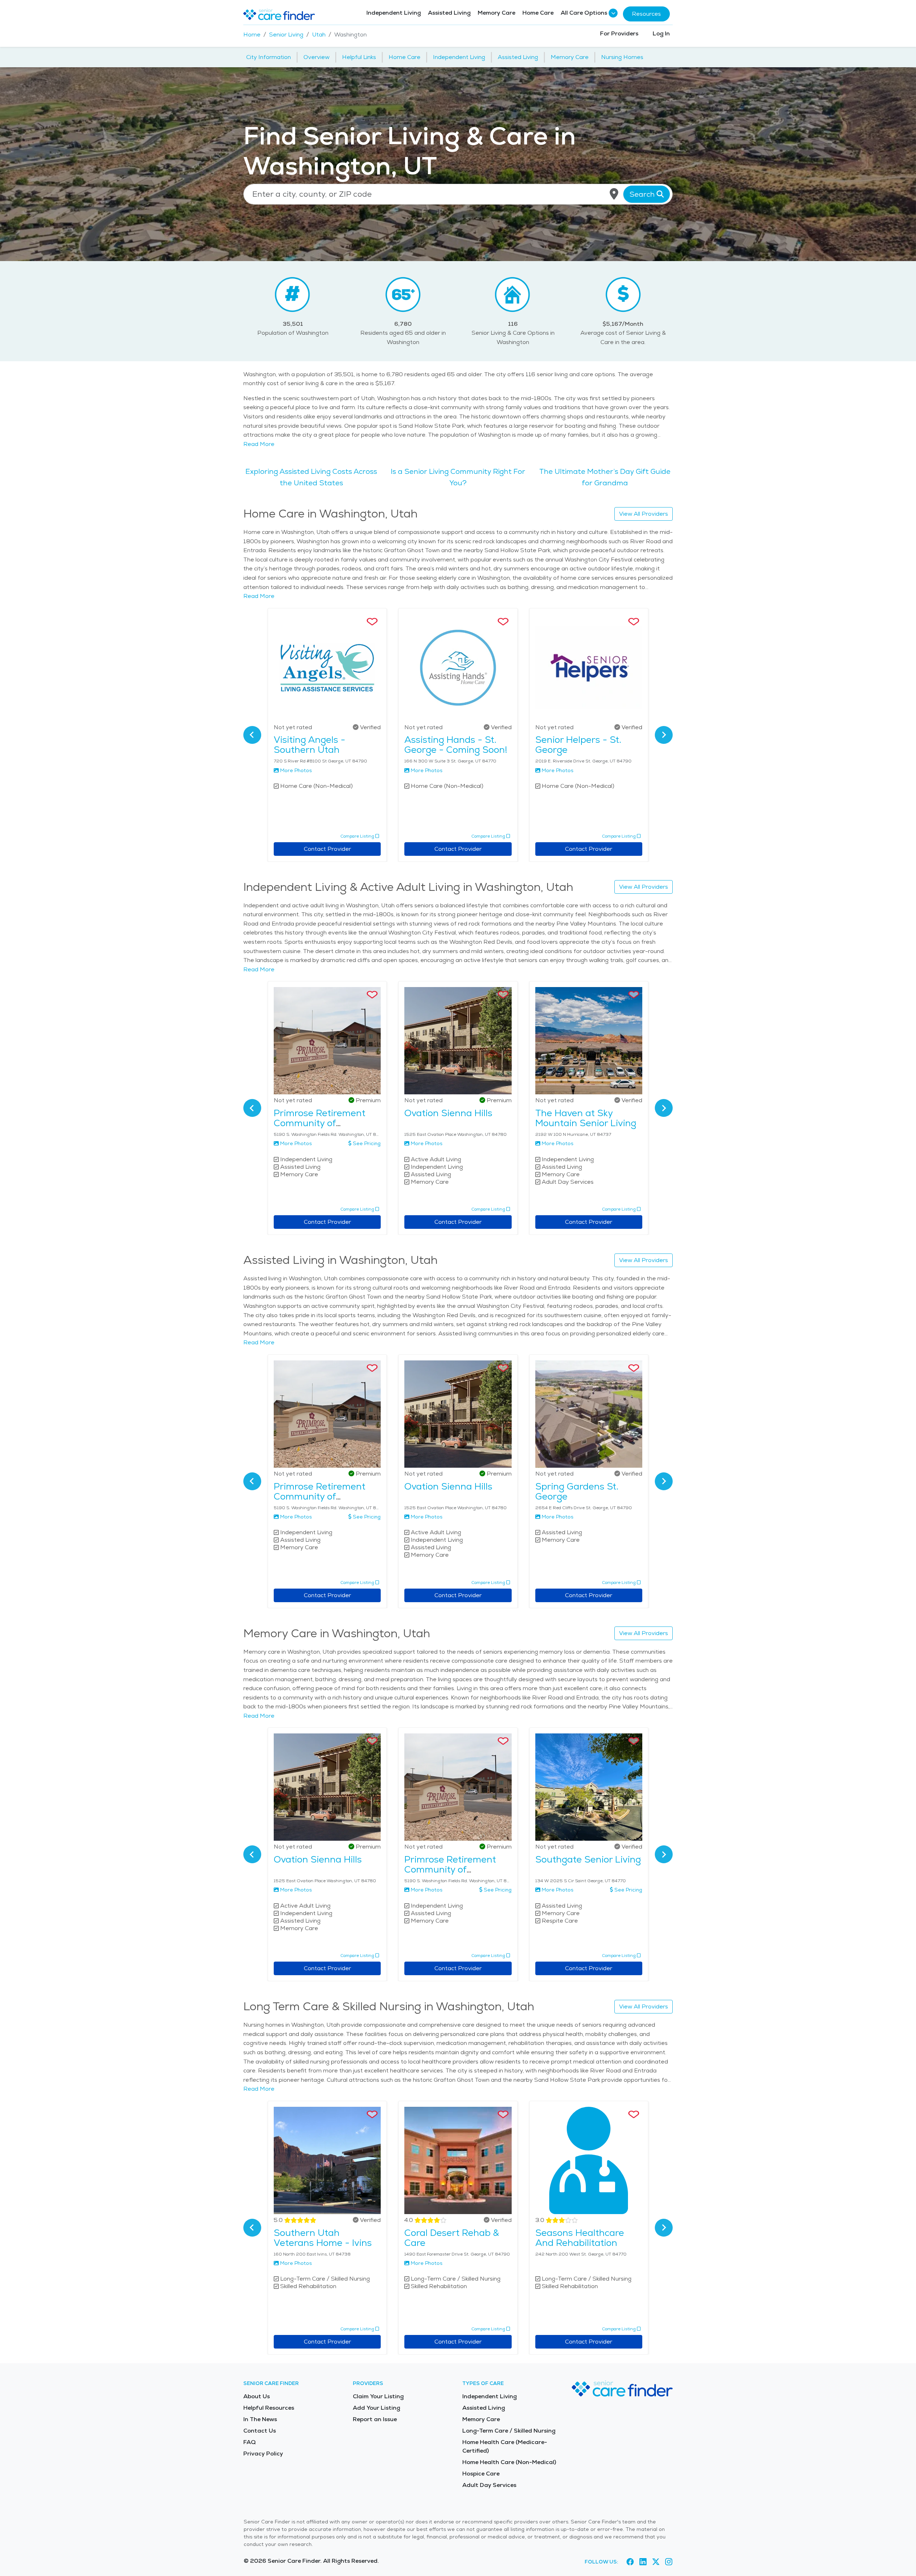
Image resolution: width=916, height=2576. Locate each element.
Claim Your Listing (378, 2396)
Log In (661, 33)
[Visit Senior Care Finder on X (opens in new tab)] (656, 2562)
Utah (319, 35)
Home (252, 35)
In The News (260, 2419)
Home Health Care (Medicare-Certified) (505, 2446)
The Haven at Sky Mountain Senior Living (586, 1118)
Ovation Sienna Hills (448, 1113)
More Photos (296, 770)
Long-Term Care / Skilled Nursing (509, 2431)
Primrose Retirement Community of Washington (320, 1123)
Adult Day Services (489, 2485)
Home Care (538, 13)
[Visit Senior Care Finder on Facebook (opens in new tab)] (630, 2562)
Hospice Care (481, 2474)
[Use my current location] (614, 194)
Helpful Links (359, 57)
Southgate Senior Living (588, 1859)
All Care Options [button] (584, 13)
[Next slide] (664, 735)
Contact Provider (327, 849)
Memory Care (496, 13)
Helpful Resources (269, 2408)
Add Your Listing (376, 2408)
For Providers (619, 33)
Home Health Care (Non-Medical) (509, 2462)
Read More (259, 444)
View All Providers (644, 514)
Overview (316, 57)
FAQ (250, 2442)
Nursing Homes (622, 57)
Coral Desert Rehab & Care (452, 2238)
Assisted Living (449, 13)
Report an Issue (375, 2419)
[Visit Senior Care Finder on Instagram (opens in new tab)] (669, 2562)
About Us (257, 2396)
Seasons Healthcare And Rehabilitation (580, 2238)
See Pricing (367, 1143)
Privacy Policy (263, 2454)
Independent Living (394, 13)
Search (643, 194)
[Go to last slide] (252, 735)
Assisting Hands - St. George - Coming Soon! (456, 745)
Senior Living (286, 35)
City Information (269, 57)
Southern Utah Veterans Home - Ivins (323, 2238)
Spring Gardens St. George (577, 1491)
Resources (646, 14)
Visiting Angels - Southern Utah (310, 745)
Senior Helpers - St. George (578, 745)
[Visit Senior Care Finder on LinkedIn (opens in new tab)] (643, 2562)
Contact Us (260, 2431)
